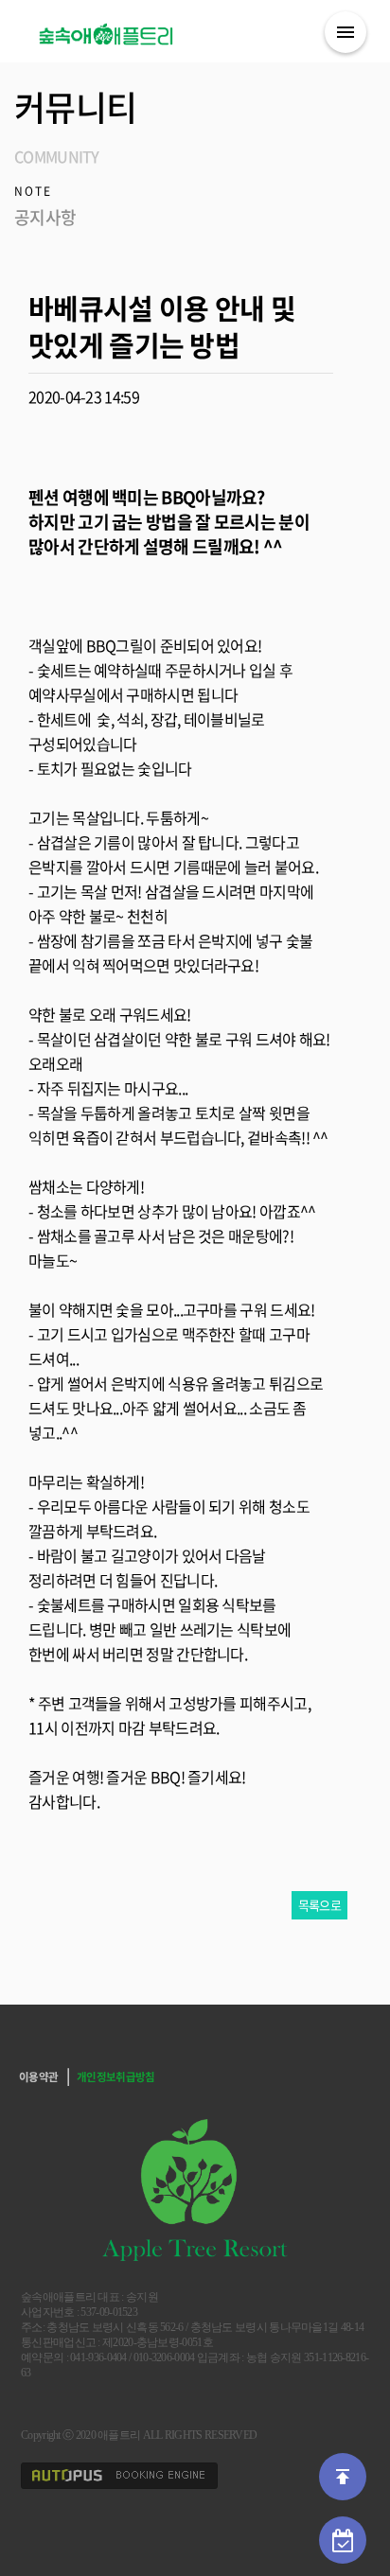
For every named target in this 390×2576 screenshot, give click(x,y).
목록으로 (319, 1905)
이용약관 (38, 2077)
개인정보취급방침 (115, 2077)
